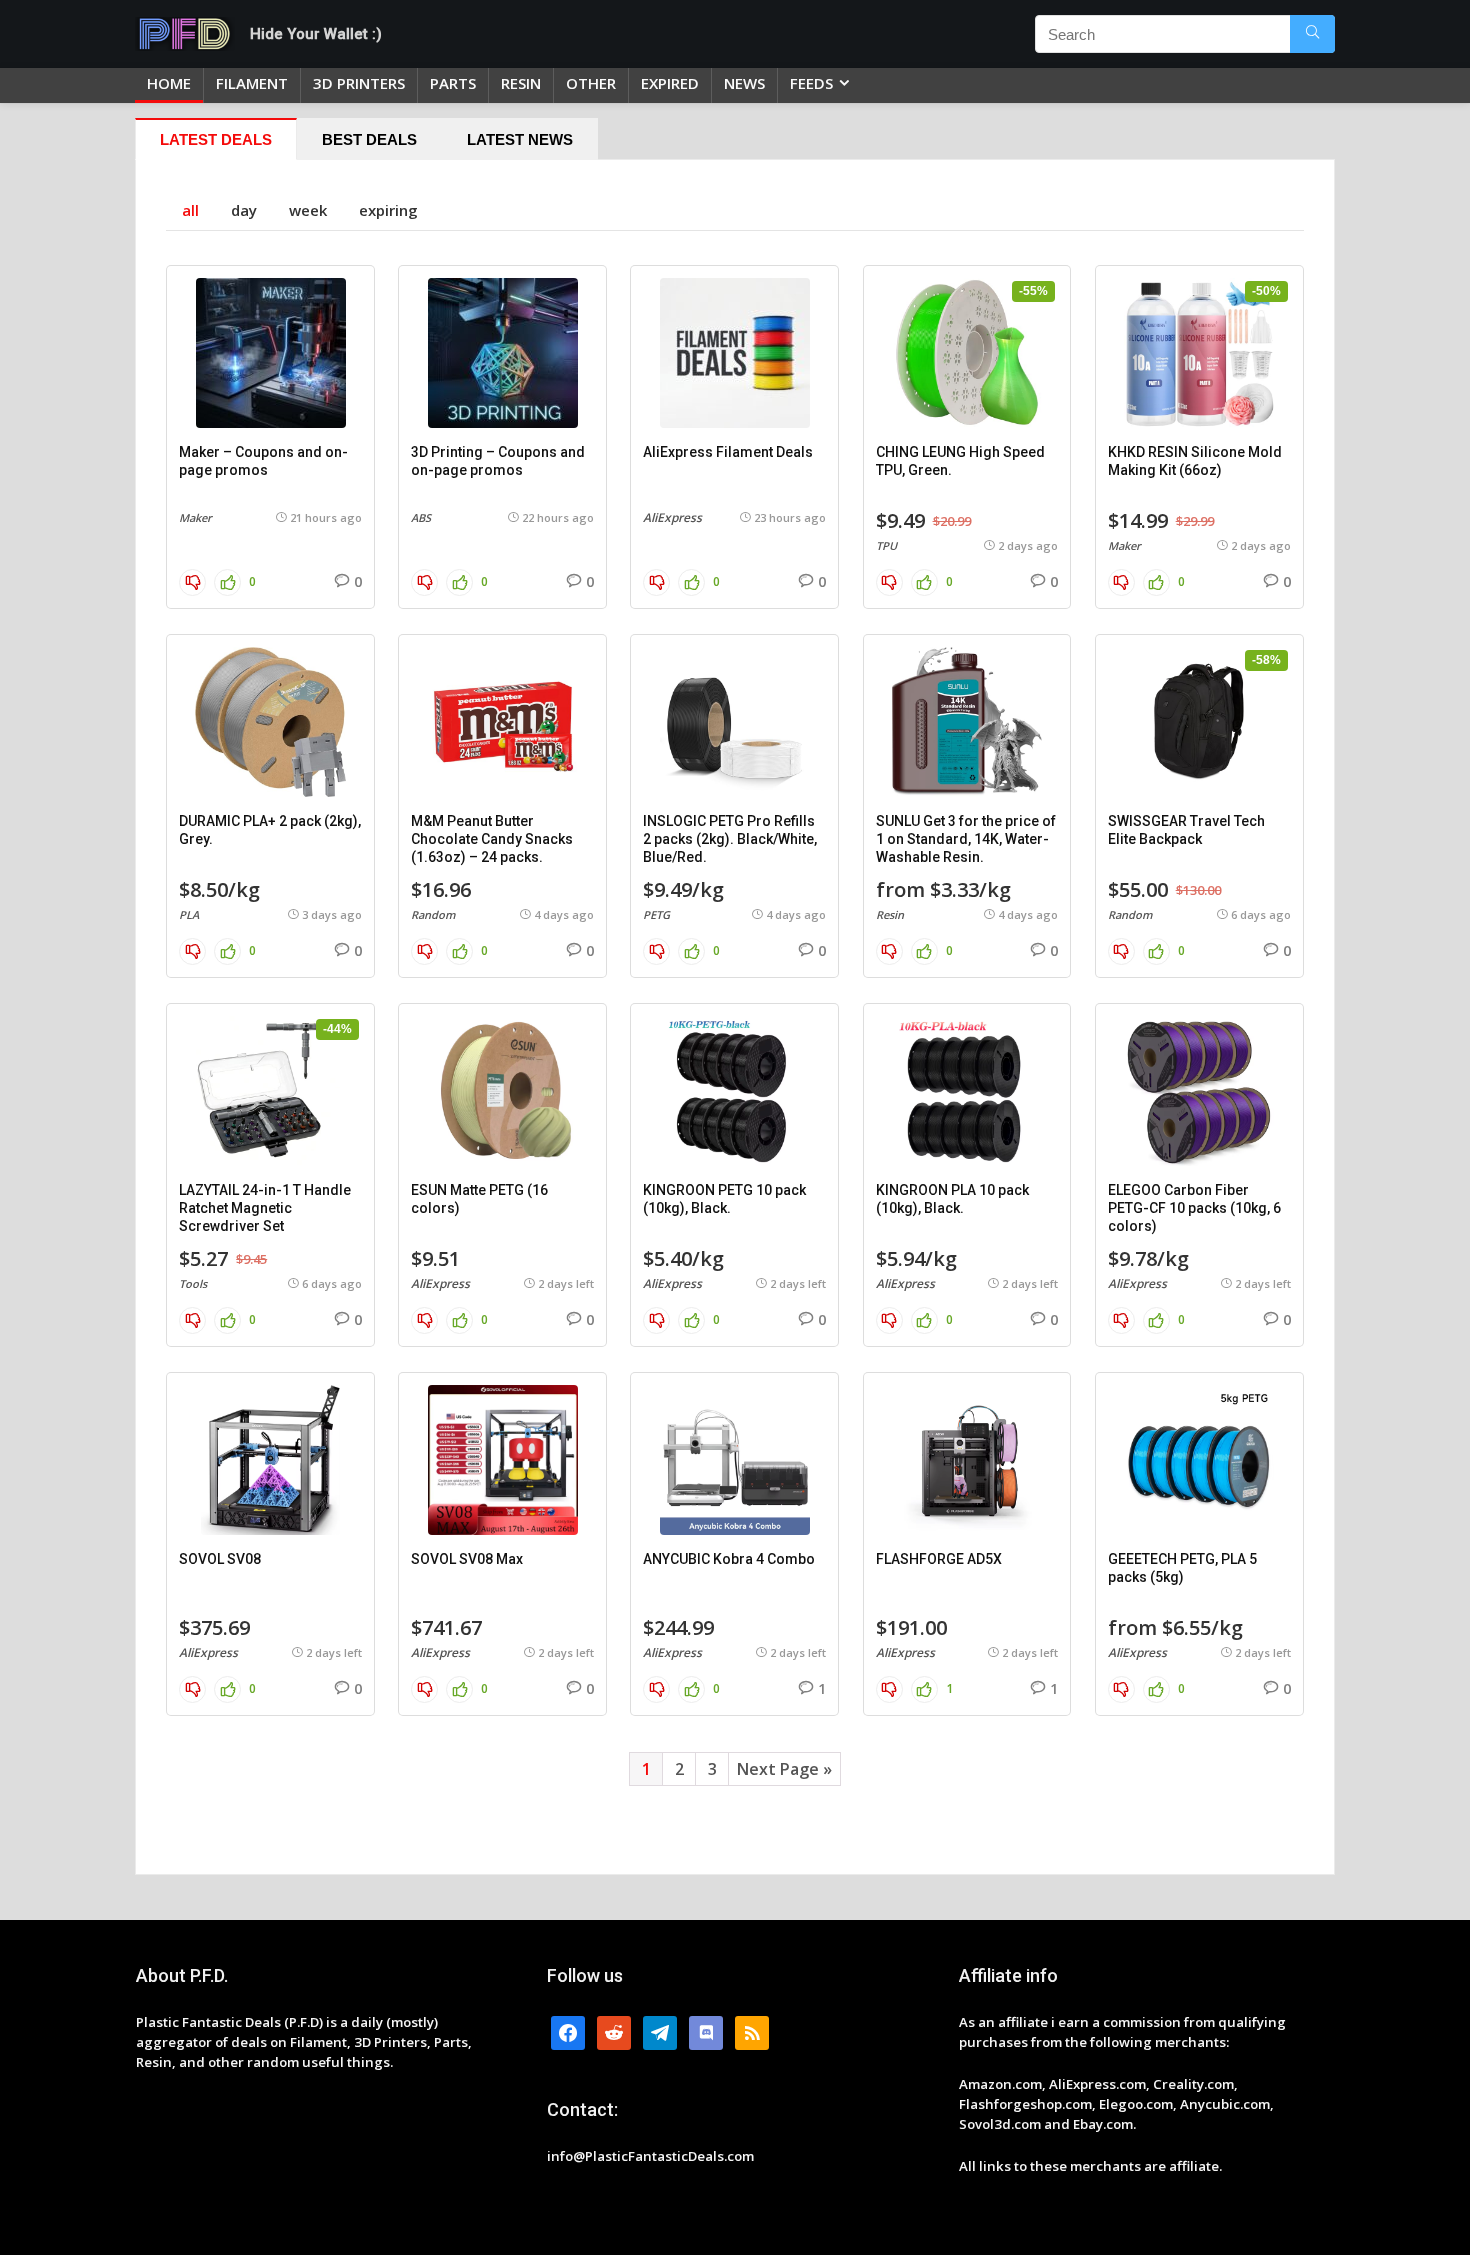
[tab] (216, 139)
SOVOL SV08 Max (467, 1559)
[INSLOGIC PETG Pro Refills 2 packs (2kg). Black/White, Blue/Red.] (734, 722)
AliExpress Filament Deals (728, 452)
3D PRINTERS (359, 83)
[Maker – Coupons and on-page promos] (270, 353)
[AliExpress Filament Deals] (734, 353)
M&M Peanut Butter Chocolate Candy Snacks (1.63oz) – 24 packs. (492, 839)
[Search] (1312, 34)
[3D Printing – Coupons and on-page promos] (502, 353)
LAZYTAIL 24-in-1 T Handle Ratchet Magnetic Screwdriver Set (265, 1208)
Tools (193, 1283)
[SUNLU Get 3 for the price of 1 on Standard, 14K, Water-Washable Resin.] (967, 722)
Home (169, 83)
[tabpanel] (735, 1017)
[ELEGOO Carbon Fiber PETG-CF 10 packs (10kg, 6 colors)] (1199, 1091)
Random (433, 914)
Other (591, 83)
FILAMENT (252, 83)
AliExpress (672, 517)
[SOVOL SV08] (270, 1460)
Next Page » (784, 1769)
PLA (189, 914)
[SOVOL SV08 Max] (502, 1460)
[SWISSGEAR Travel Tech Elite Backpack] (1199, 722)
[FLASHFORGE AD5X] (967, 1460)
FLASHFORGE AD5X (939, 1559)
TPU (886, 545)
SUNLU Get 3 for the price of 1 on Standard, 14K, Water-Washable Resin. (966, 839)
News (744, 83)
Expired (670, 83)
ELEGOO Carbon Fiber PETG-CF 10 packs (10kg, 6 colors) (1194, 1208)
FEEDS (811, 83)
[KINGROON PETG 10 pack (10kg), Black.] (734, 1091)
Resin (890, 914)
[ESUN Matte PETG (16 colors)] (502, 1091)
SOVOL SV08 (220, 1559)
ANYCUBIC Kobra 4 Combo (729, 1559)
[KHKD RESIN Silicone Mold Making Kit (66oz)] (1199, 353)
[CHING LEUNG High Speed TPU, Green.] (967, 353)
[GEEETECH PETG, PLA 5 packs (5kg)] (1199, 1460)
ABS (421, 517)
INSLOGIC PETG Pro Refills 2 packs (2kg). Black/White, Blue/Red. (730, 839)
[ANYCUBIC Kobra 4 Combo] (734, 1460)
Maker (195, 517)
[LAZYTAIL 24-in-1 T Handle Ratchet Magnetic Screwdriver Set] (270, 1091)
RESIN (521, 83)
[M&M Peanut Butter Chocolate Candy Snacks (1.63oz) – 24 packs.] (502, 722)
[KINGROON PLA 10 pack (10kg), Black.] (967, 1091)
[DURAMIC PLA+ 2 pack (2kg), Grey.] (270, 722)
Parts (453, 83)
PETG (656, 914)
